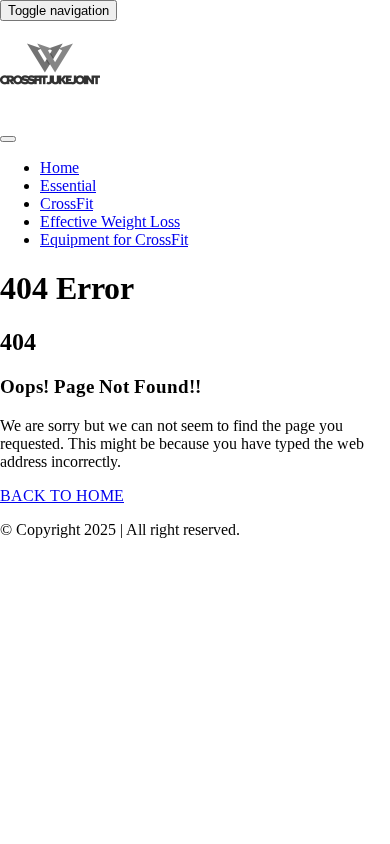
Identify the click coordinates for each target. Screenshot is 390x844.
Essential (68, 185)
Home (59, 167)
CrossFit (66, 203)
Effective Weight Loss (110, 221)
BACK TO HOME (62, 495)
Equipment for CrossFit (114, 239)
